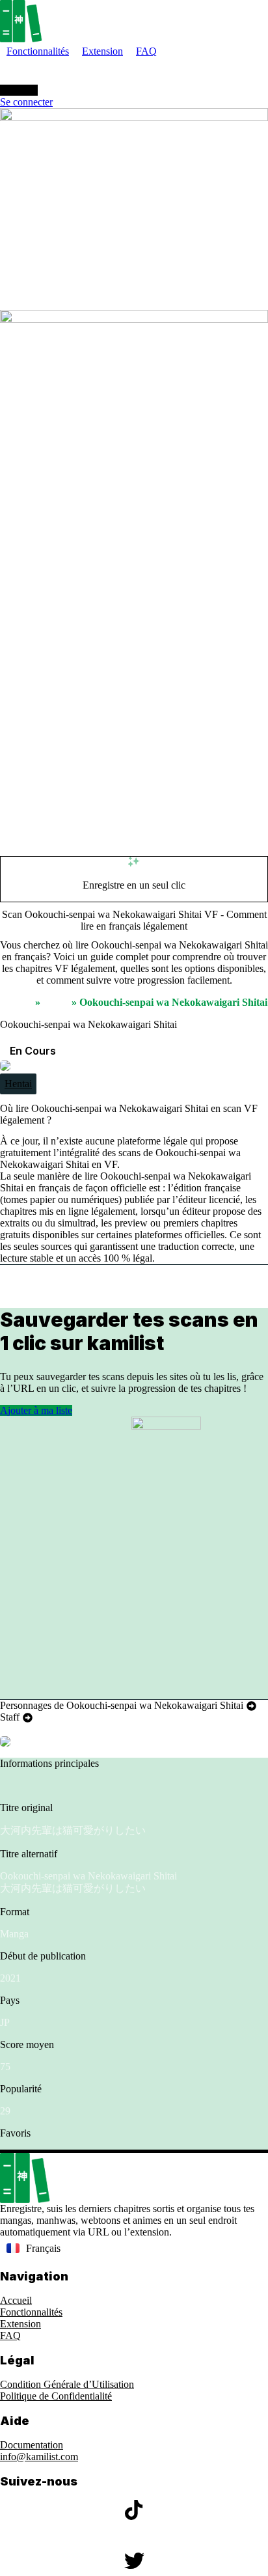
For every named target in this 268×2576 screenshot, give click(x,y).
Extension (20, 2324)
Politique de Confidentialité (56, 2396)
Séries (56, 1002)
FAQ (10, 2335)
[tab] (128, 1706)
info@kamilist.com (39, 2457)
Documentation (32, 2445)
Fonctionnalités (31, 2312)
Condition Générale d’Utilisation (67, 2384)
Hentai (18, 1084)
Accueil (16, 1002)
